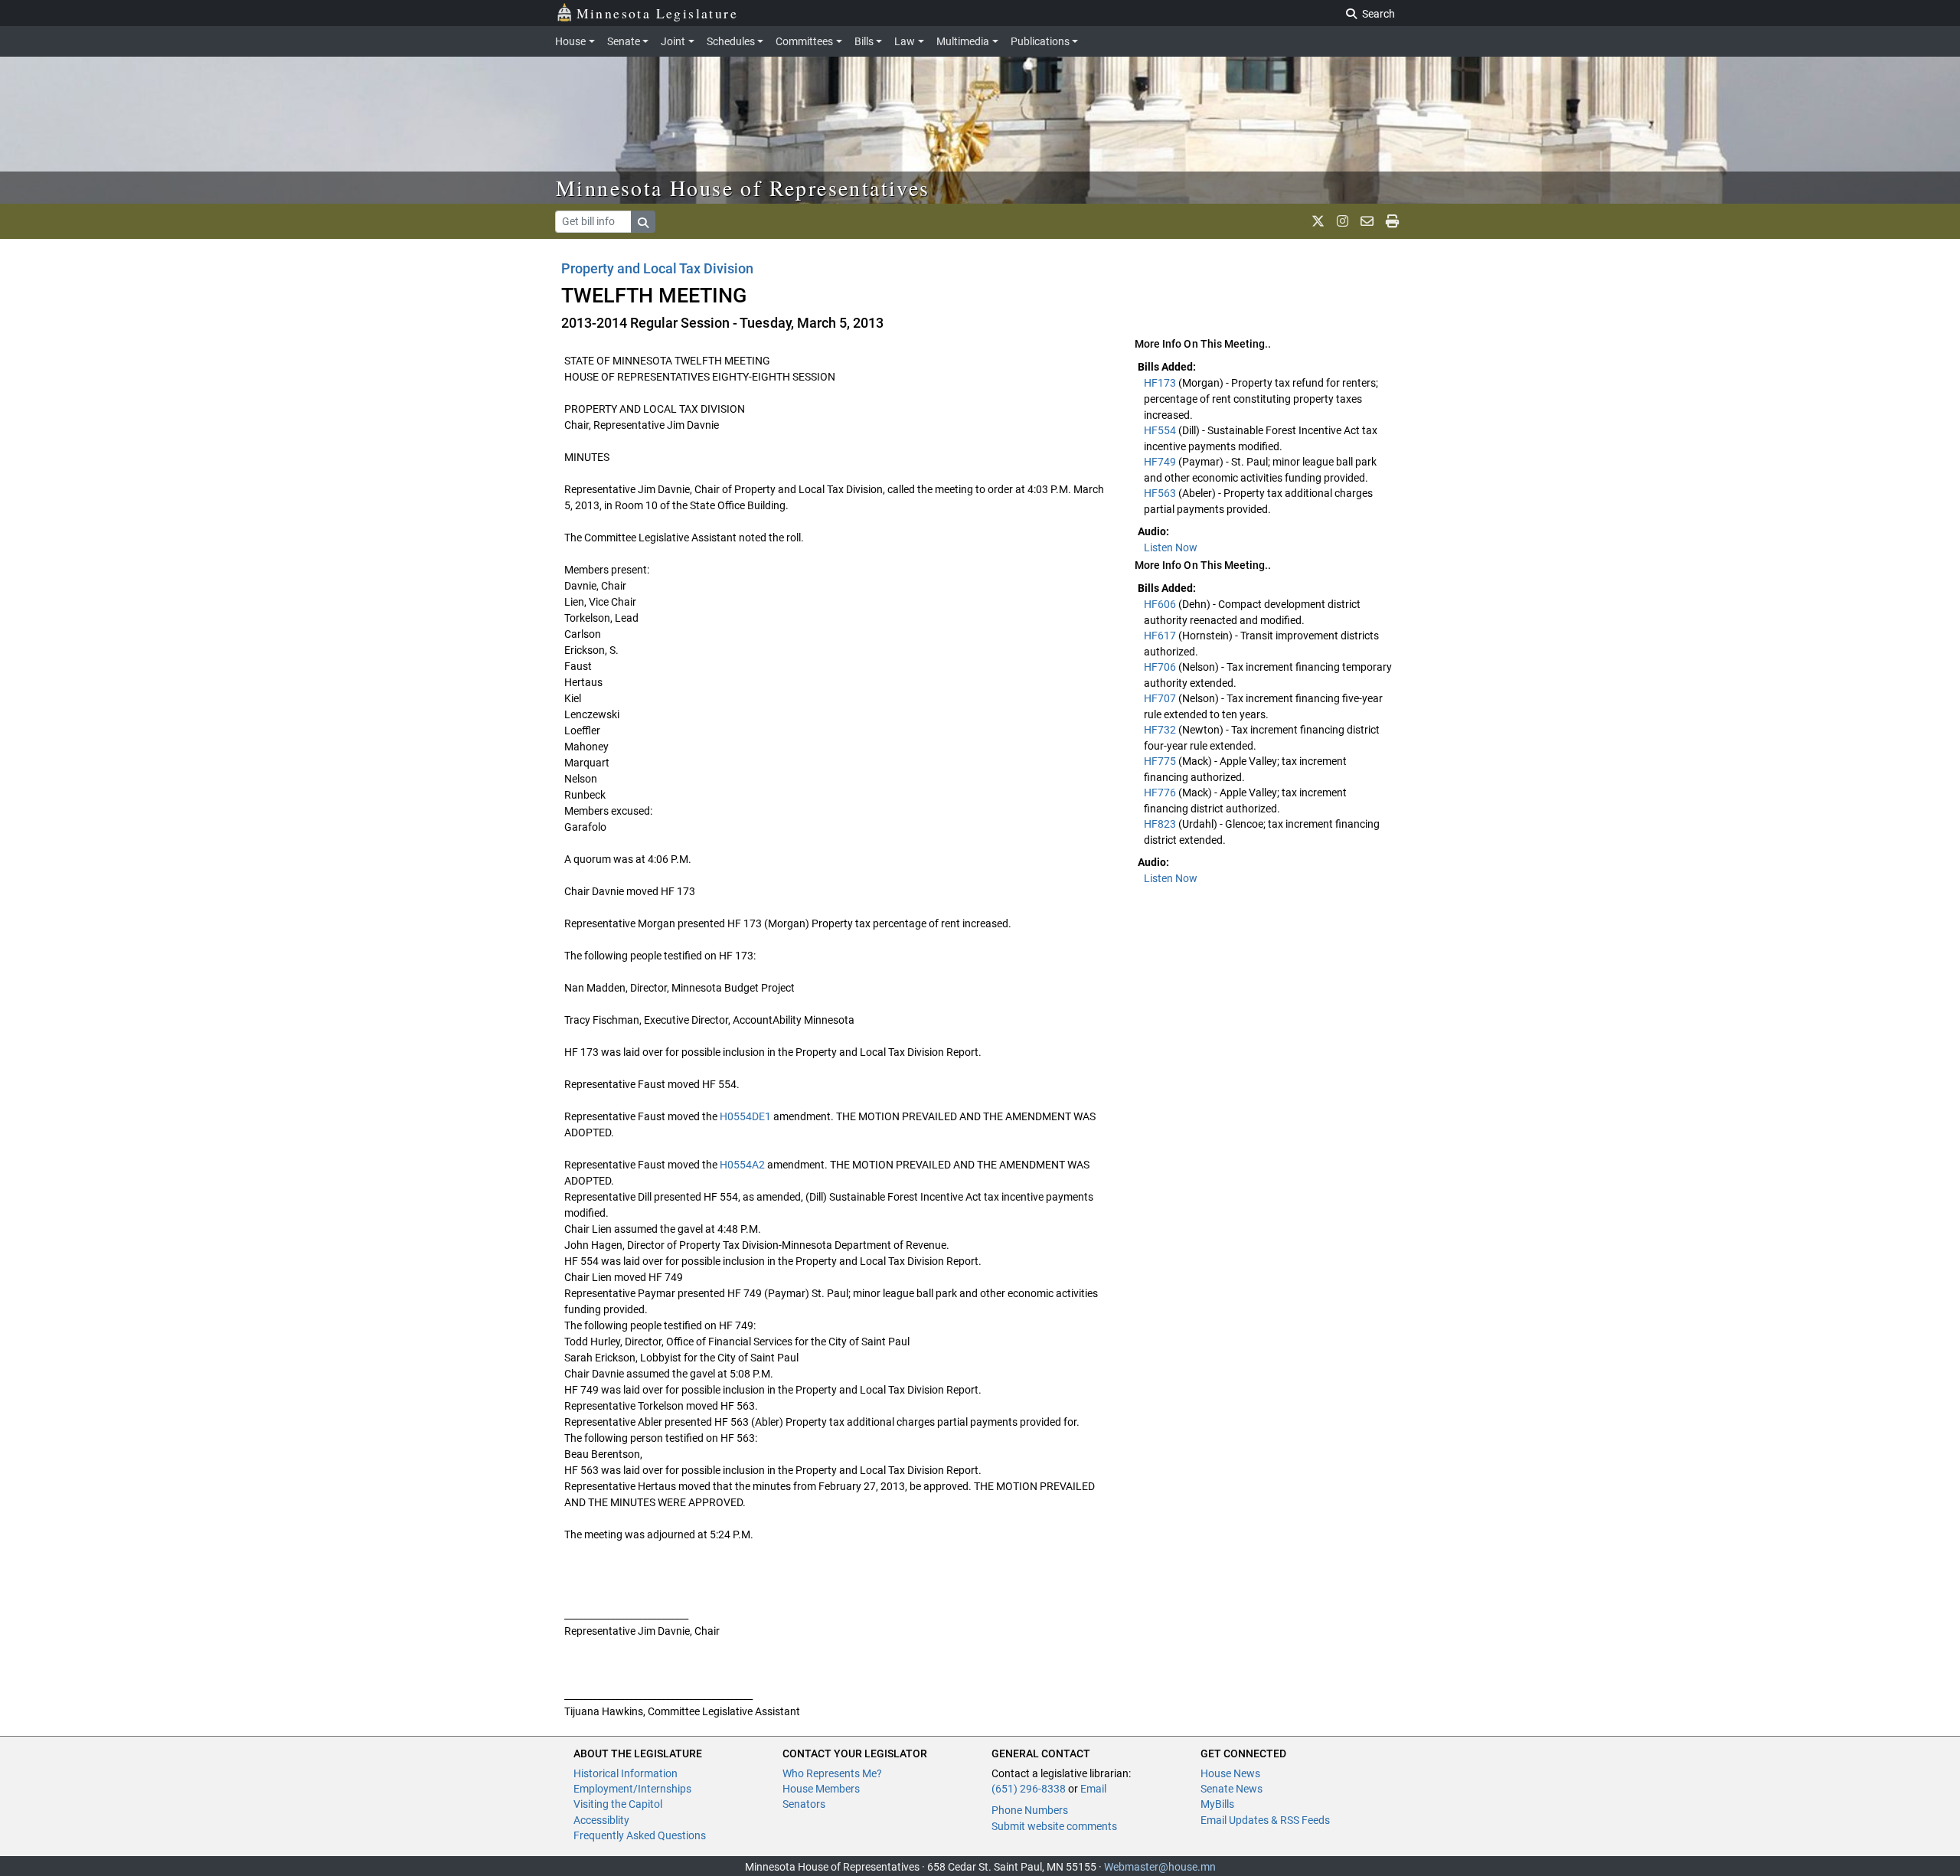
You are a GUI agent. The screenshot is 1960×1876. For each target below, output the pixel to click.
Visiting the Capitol (618, 1804)
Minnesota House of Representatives (743, 188)
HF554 (1161, 430)
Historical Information (626, 1773)
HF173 (1161, 383)
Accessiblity (601, 1820)
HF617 (1161, 636)
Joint (673, 41)
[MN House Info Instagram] (1343, 221)
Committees (804, 41)
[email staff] (1367, 221)
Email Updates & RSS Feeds (1265, 1820)
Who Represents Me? (832, 1773)
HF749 (1161, 462)
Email (1093, 1789)
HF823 (1161, 824)
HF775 (1161, 761)
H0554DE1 (745, 1116)
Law (905, 41)
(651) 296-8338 (1029, 1789)
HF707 (1161, 698)
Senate (624, 41)
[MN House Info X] (1318, 221)
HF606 (1161, 604)
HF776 (1161, 793)
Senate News (1232, 1789)
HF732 (1161, 730)
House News (1230, 1773)
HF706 (1161, 667)
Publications (1040, 41)
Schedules (731, 41)
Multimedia (963, 41)
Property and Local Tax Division (658, 268)
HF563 (1161, 493)
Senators (804, 1804)
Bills (864, 41)
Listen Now (1171, 547)
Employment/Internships (632, 1789)
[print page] (1392, 221)
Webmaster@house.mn (1160, 1867)
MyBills (1217, 1804)
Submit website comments (1054, 1826)
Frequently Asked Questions (640, 1835)
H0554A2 (742, 1165)
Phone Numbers (1030, 1810)
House (570, 41)
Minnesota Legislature (657, 13)
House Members (821, 1789)
